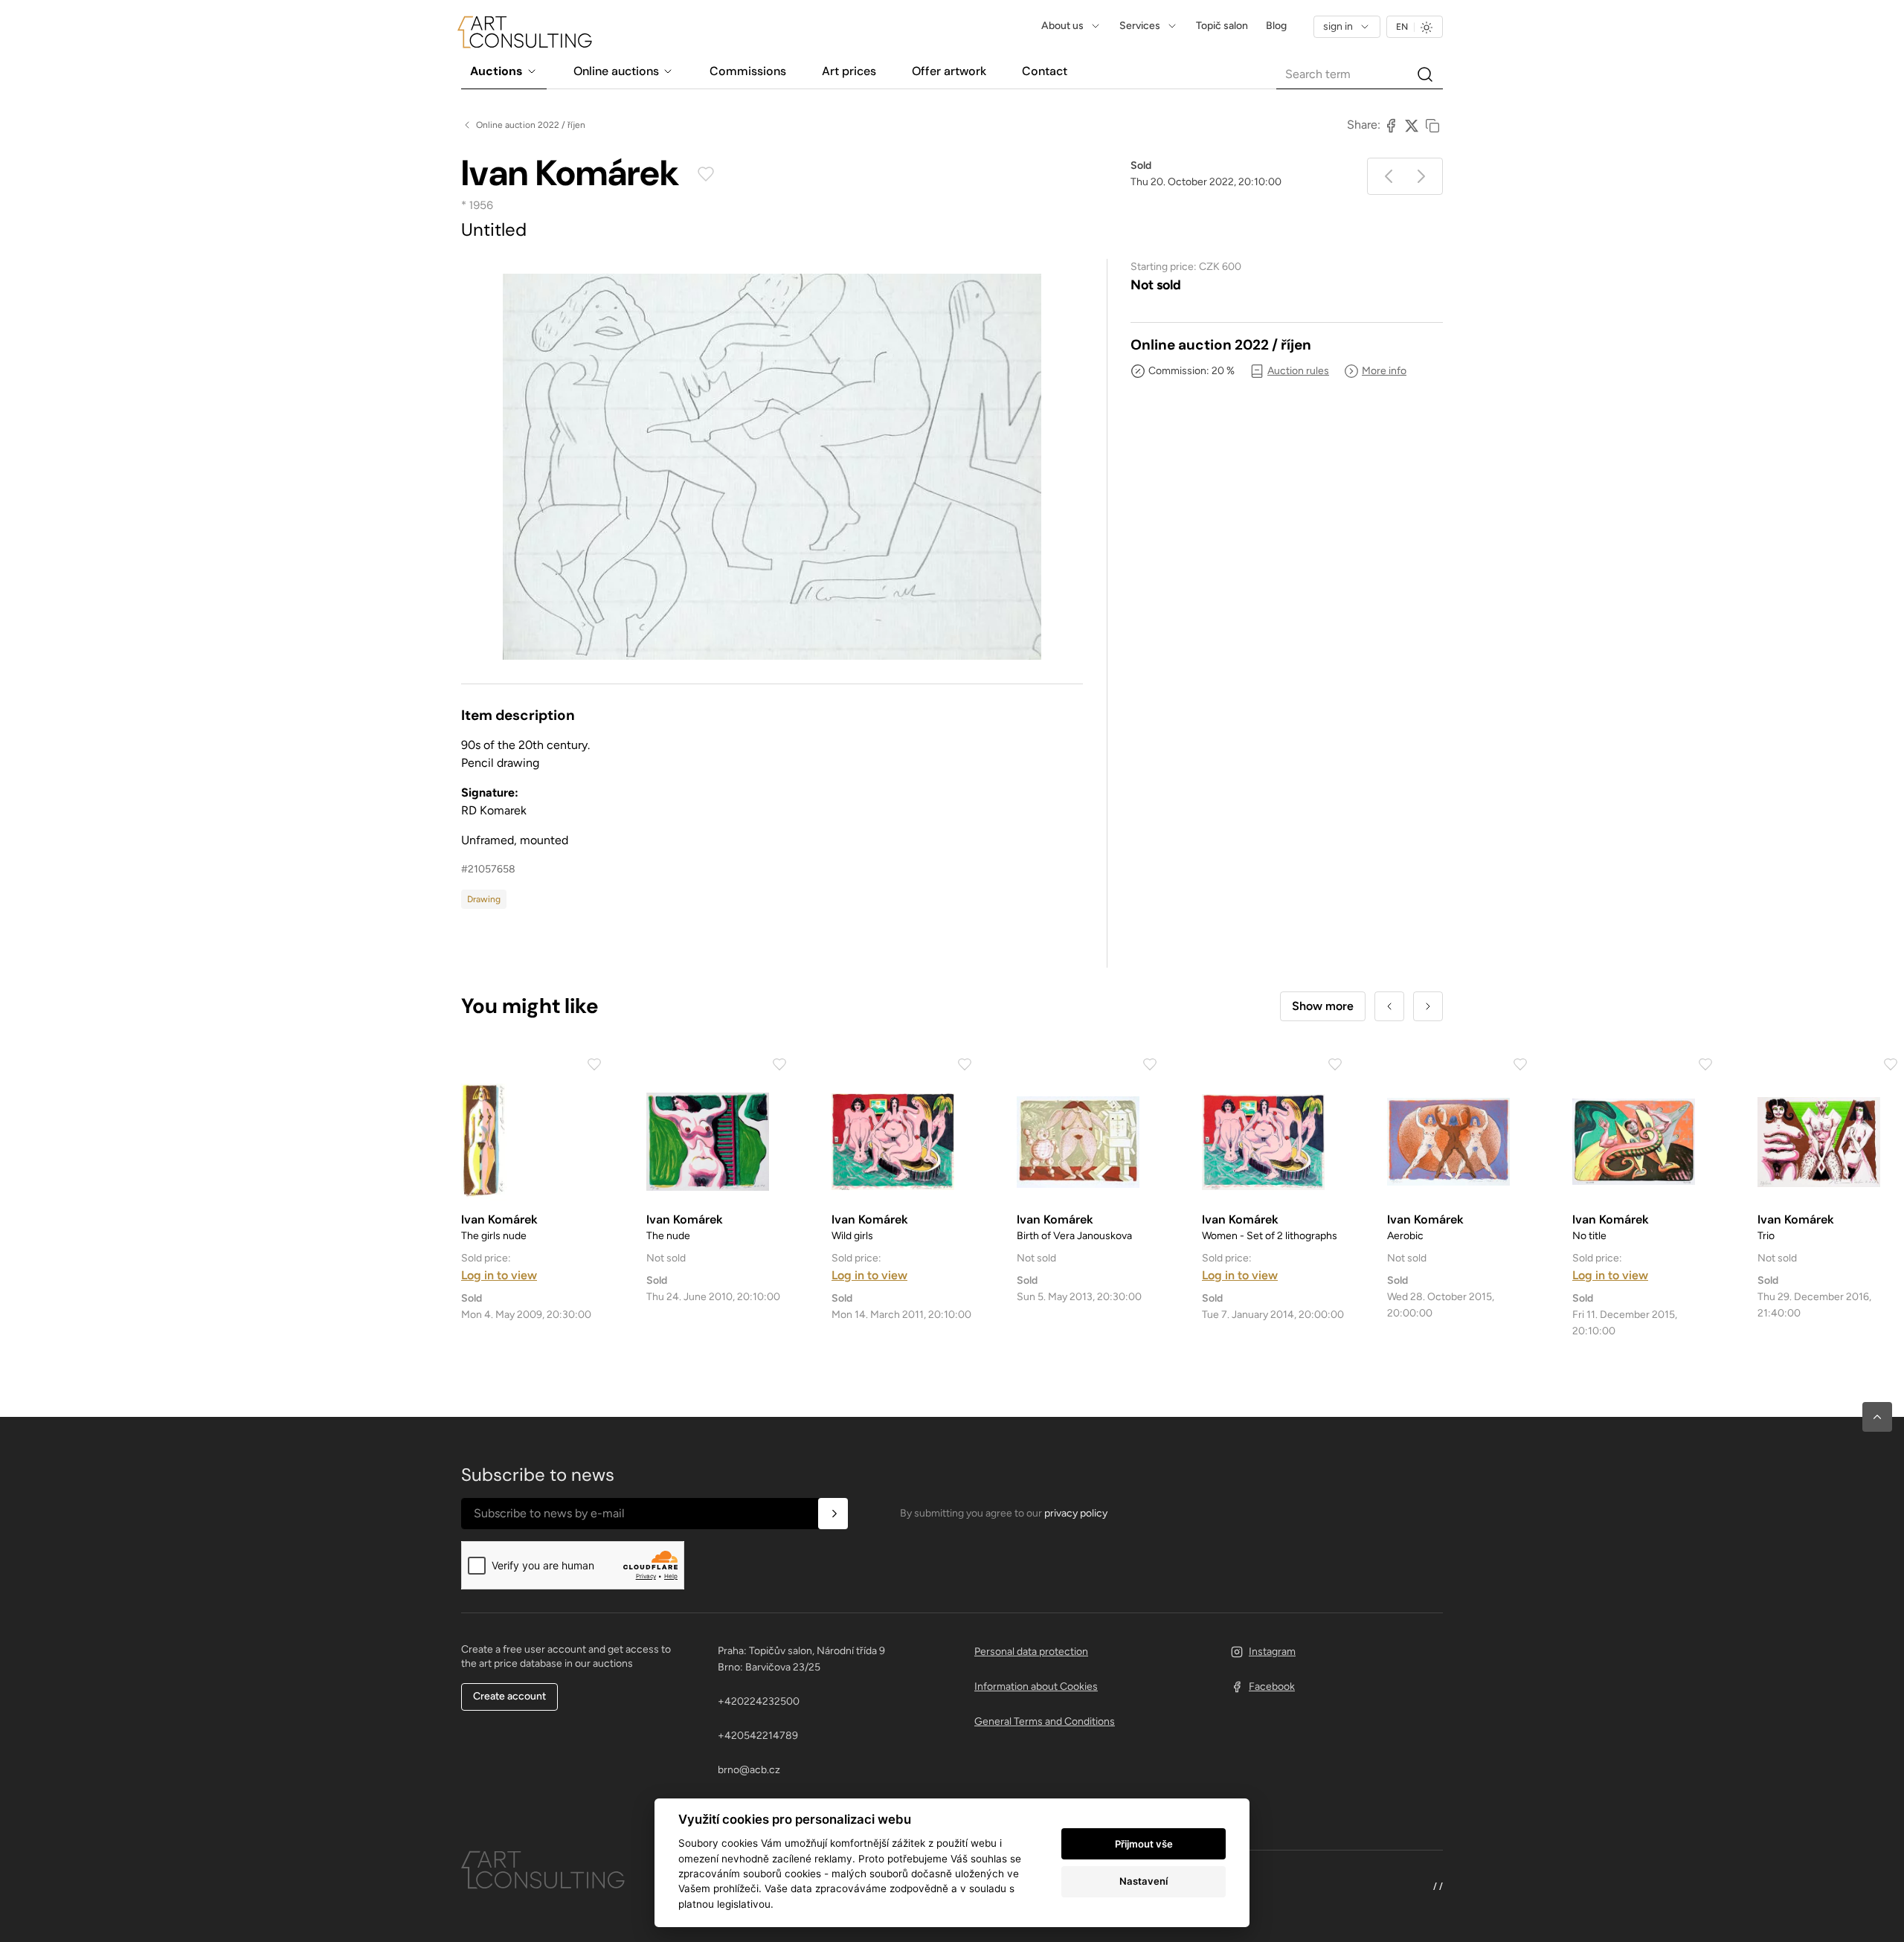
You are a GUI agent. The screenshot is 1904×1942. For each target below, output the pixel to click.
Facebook (1272, 1687)
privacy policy (1076, 1513)
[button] (1877, 1417)
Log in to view (499, 1275)
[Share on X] (1412, 125)
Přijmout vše (1144, 1844)
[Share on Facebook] (1391, 125)
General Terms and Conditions (1045, 1721)
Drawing (484, 899)
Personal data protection (1031, 1652)
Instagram (1272, 1652)
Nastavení (1144, 1881)
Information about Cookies (1036, 1687)
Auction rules (1298, 371)
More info (1384, 371)
